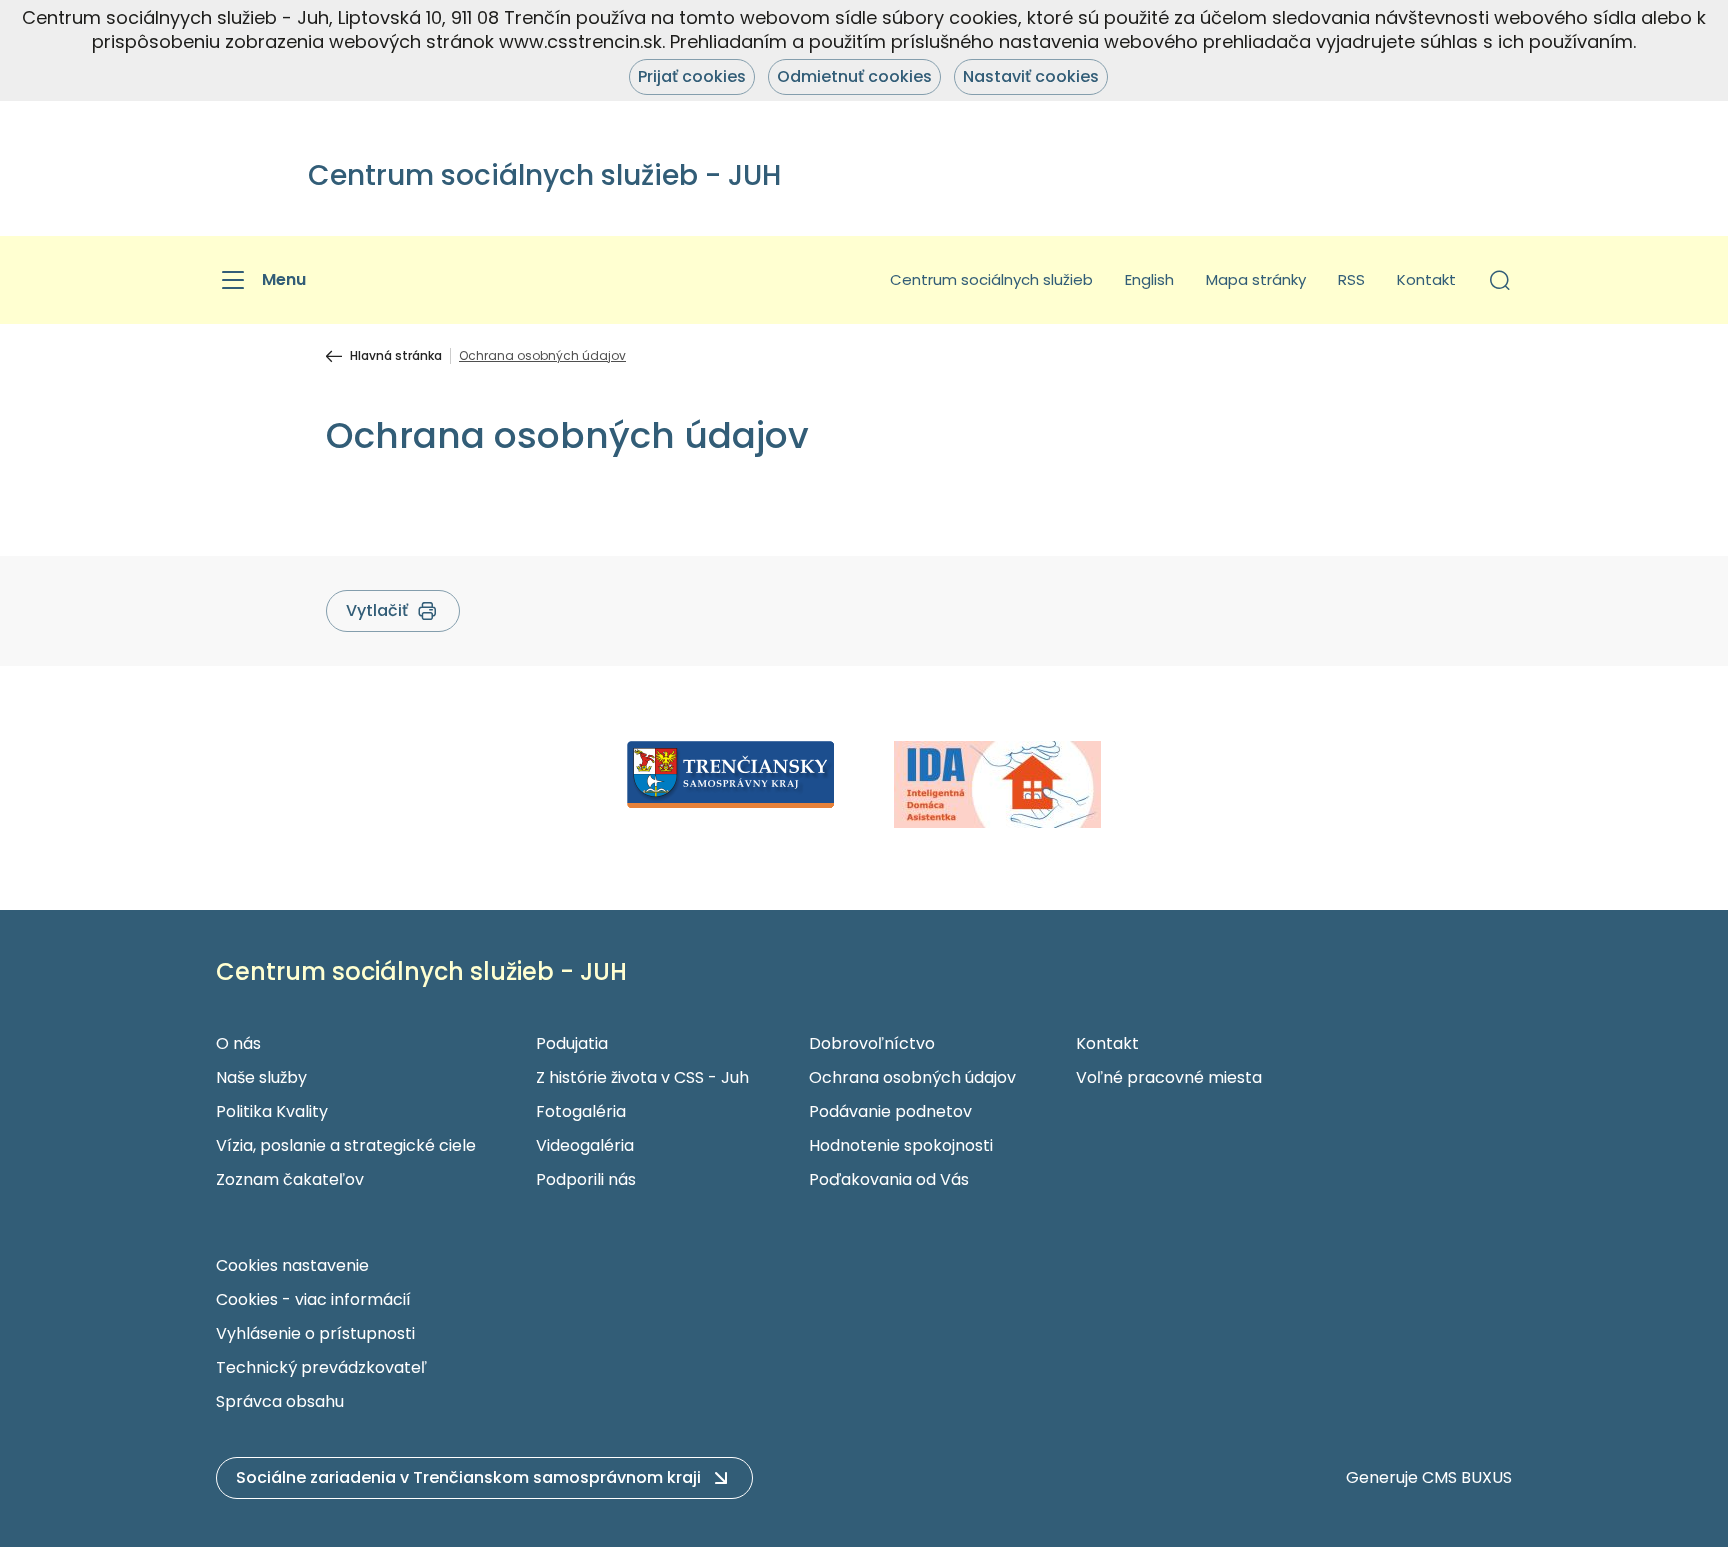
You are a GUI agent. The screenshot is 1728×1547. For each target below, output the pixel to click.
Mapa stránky (1256, 279)
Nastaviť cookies (1031, 76)
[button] (1500, 280)
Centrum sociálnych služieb (991, 279)
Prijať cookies (692, 76)
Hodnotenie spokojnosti (901, 1145)
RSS (1351, 279)
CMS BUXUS (1467, 1477)
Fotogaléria (581, 1111)
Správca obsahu (280, 1401)
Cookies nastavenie (292, 1265)
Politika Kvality (272, 1111)
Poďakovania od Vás (889, 1179)
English (1149, 279)
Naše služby (261, 1077)
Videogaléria (585, 1145)
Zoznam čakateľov (290, 1179)
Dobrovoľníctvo (872, 1043)
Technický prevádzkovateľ (321, 1367)
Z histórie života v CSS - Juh (642, 1077)
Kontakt (1426, 279)
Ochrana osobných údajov (912, 1077)
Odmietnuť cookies (854, 76)
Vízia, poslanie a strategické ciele (346, 1145)
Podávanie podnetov (890, 1111)
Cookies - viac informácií (313, 1299)
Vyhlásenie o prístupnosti (315, 1333)
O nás (238, 1043)
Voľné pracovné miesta (1169, 1077)
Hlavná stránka (396, 356)
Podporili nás (586, 1179)
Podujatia (572, 1043)
